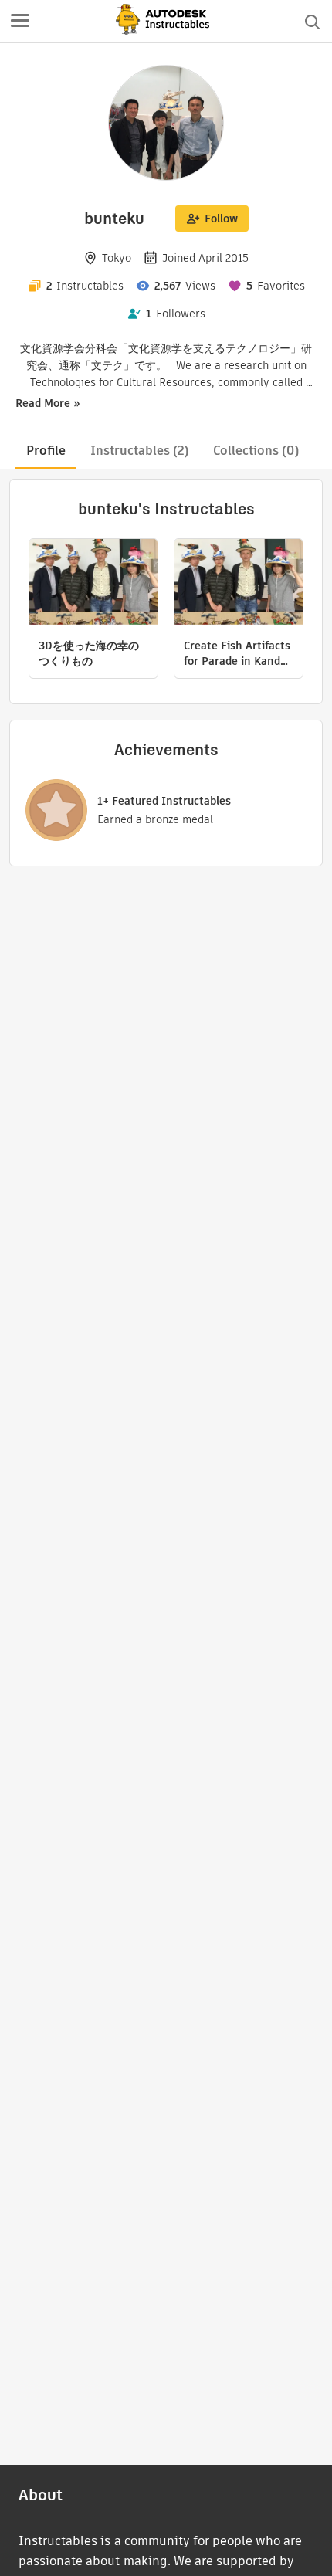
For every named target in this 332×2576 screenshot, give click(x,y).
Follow (221, 219)
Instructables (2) (139, 451)
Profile (46, 451)
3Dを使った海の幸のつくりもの (89, 653)
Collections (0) (256, 451)
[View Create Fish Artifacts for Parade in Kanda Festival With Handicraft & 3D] (239, 584)
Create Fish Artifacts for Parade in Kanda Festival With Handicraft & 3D (237, 653)
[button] (20, 22)
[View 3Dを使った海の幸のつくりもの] (93, 584)
